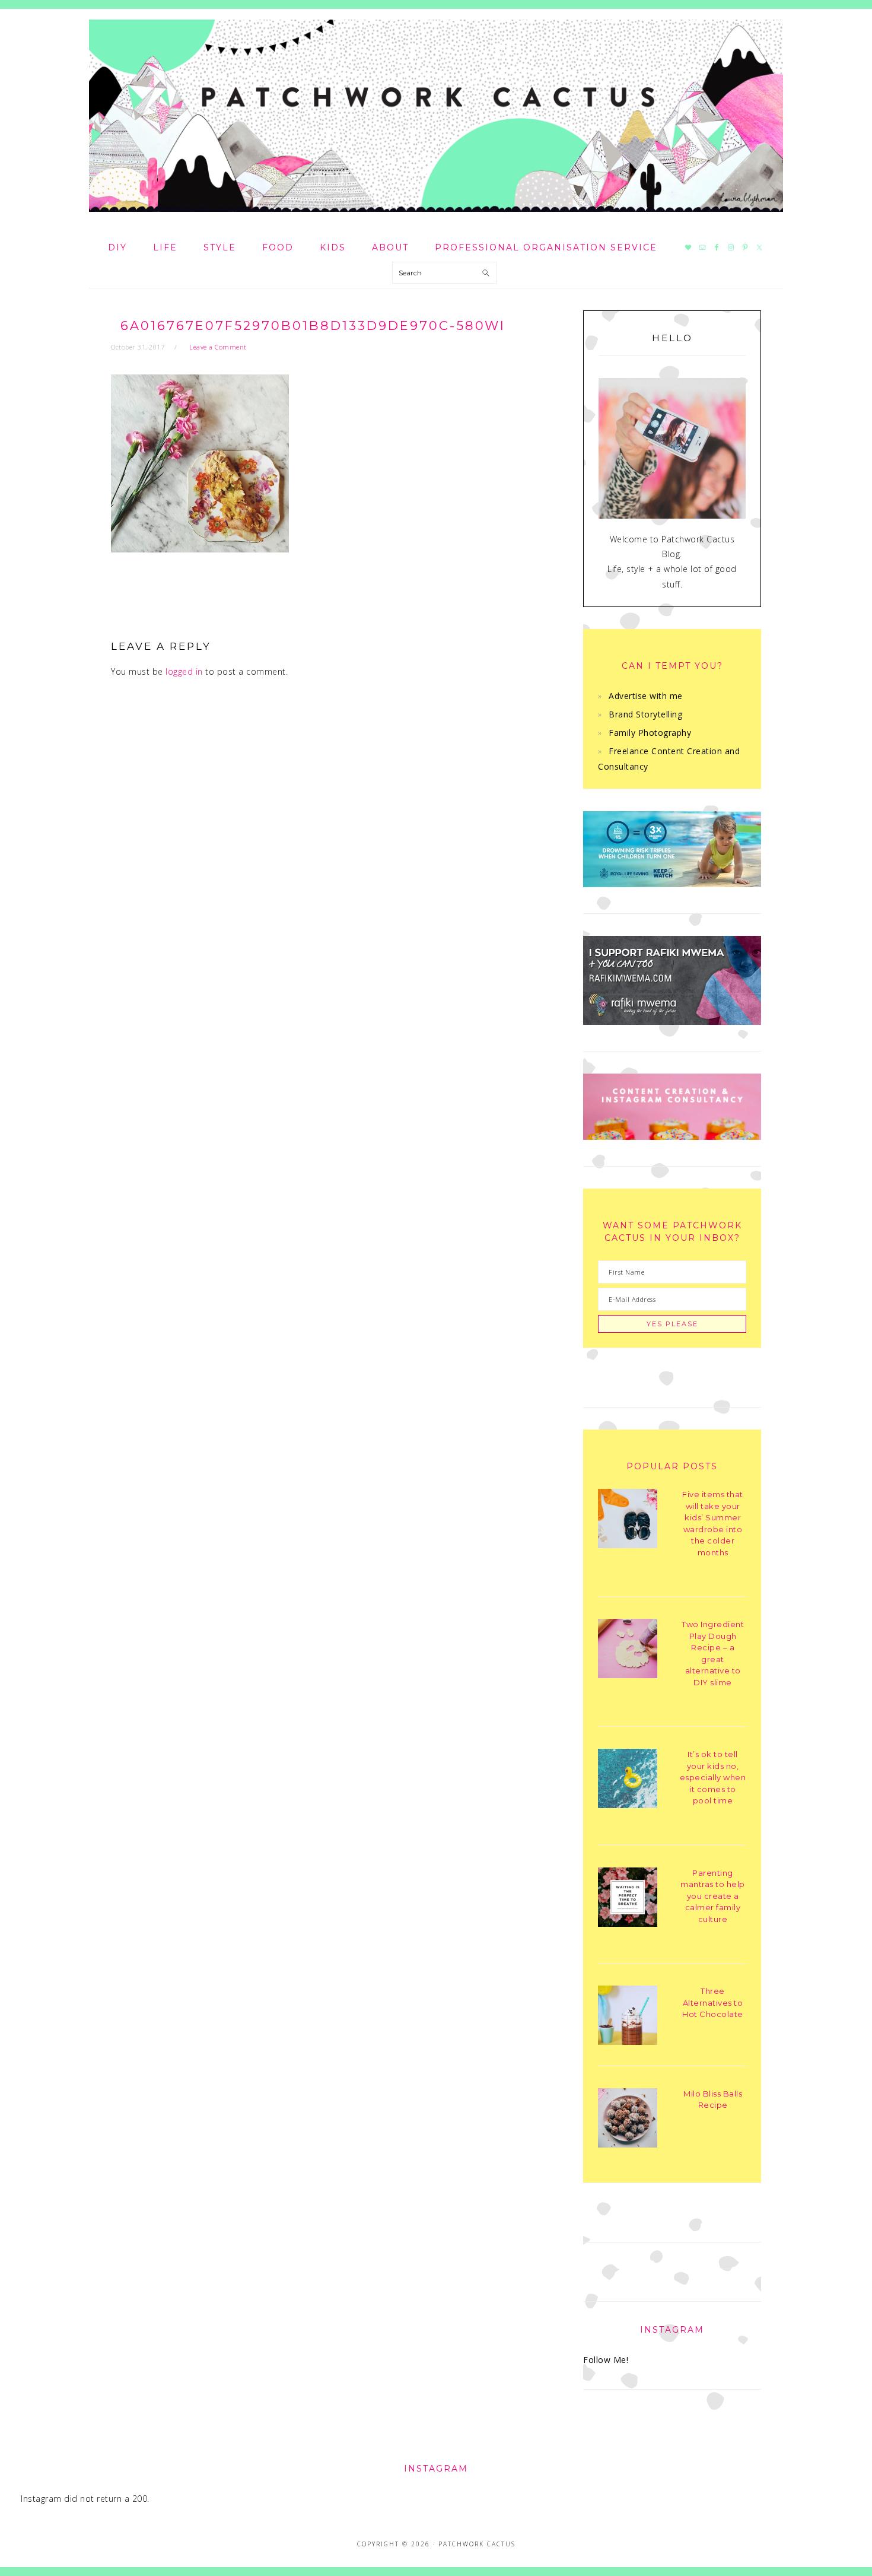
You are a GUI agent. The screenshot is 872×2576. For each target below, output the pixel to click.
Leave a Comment (218, 347)
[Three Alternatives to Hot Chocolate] (628, 2017)
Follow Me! (606, 2360)
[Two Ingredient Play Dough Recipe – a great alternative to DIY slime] (628, 1651)
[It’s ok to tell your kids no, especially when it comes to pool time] (628, 1781)
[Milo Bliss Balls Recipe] (628, 2120)
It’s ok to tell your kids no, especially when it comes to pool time (713, 1777)
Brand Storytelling (645, 714)
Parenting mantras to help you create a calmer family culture (713, 1896)
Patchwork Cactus (436, 116)
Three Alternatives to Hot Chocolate (713, 2002)
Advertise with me (646, 696)
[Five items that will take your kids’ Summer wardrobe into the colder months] (628, 1521)
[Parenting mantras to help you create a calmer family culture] (628, 1899)
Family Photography (650, 733)
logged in (184, 671)
